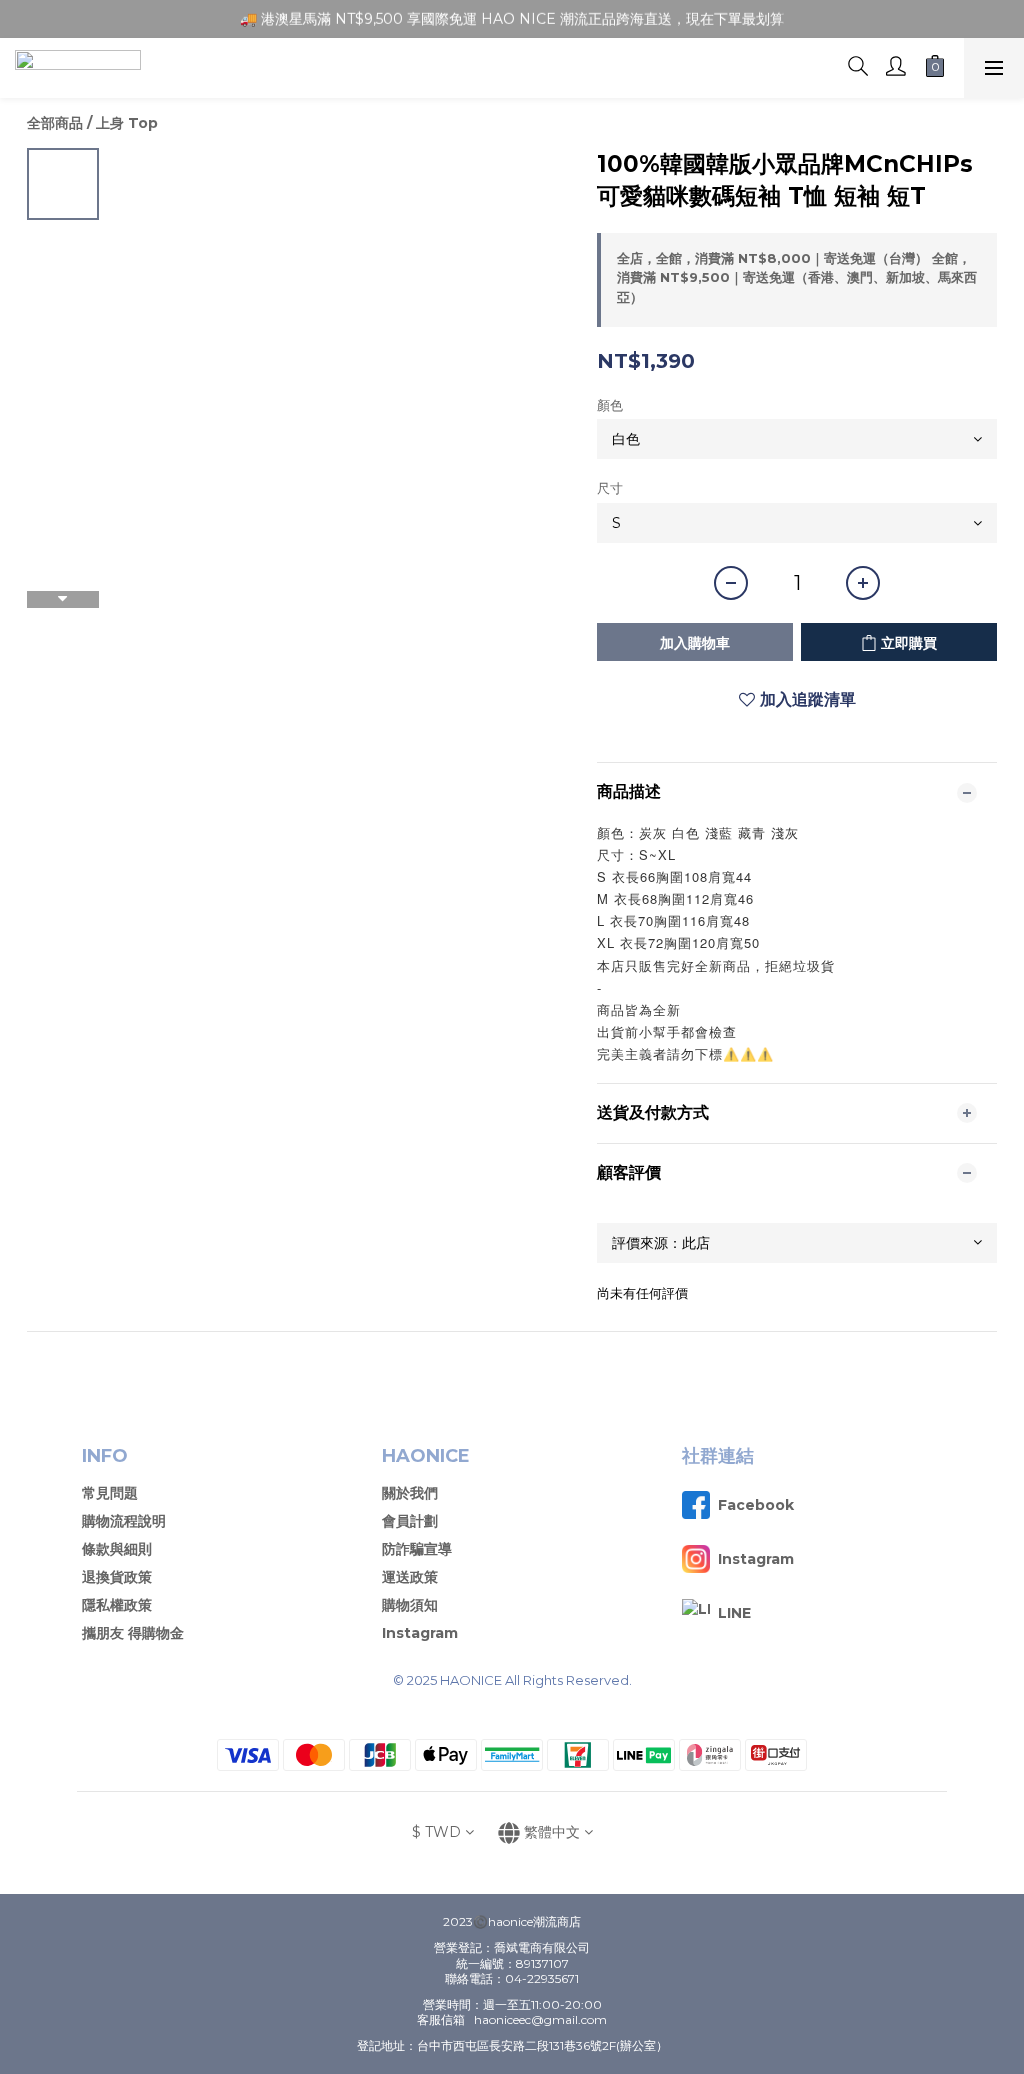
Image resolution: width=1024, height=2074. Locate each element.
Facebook (756, 1505)
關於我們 (410, 1493)
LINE (734, 1613)
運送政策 (410, 1577)
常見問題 (110, 1493)
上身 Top (127, 123)
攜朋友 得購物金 (133, 1633)
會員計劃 (410, 1521)
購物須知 (410, 1605)
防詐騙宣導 (417, 1549)
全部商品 (55, 123)
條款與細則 (117, 1549)
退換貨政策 (117, 1577)
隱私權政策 (117, 1605)
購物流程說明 (124, 1521)
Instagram (420, 1633)
